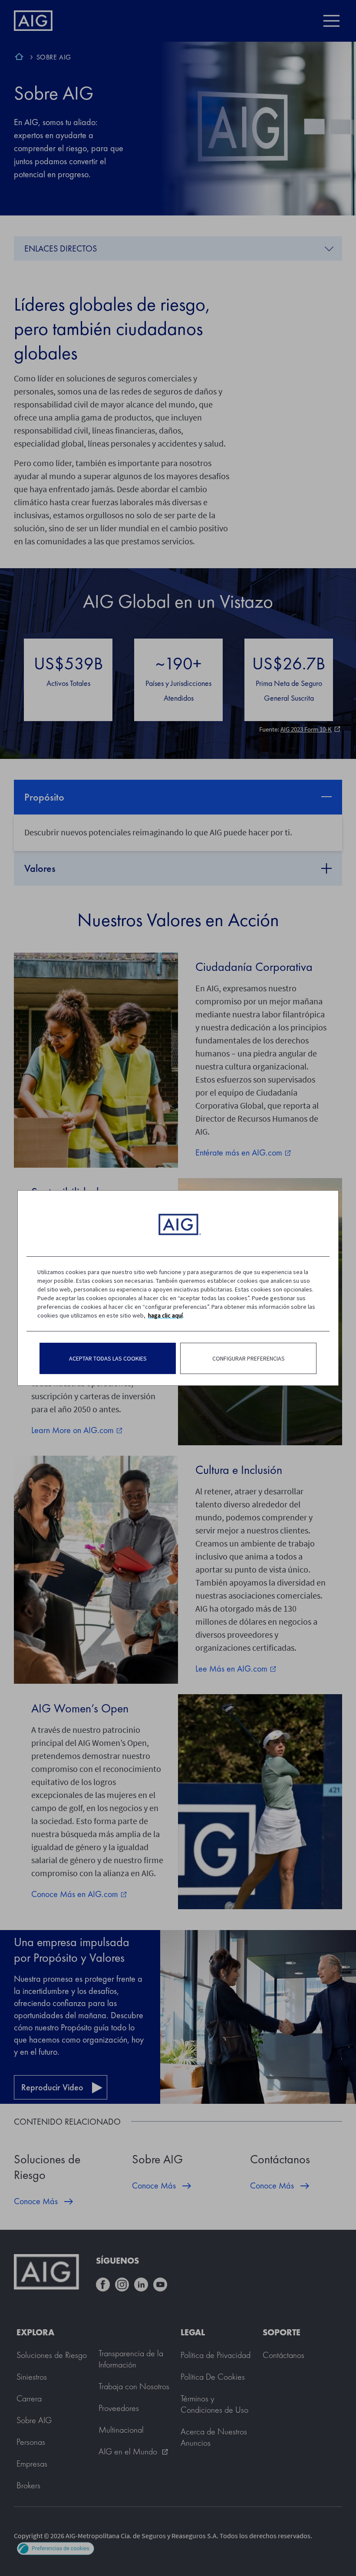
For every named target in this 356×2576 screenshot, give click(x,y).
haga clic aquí (165, 1315)
